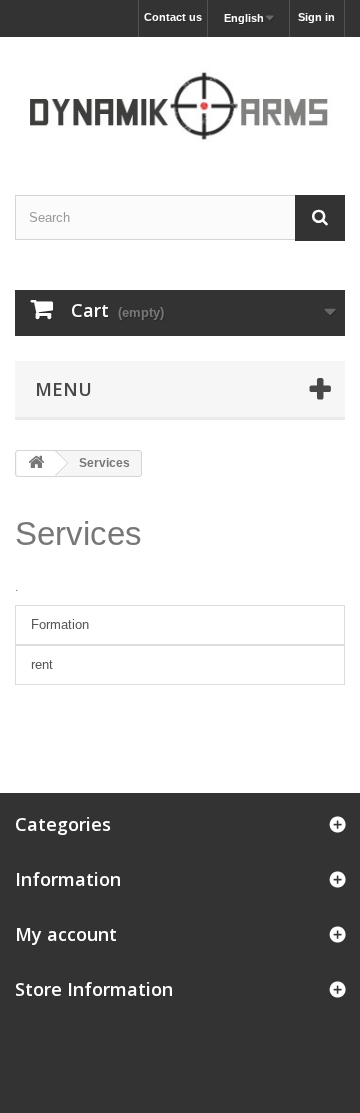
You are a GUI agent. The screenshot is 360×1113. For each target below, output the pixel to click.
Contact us (173, 17)
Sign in (316, 17)
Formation (60, 624)
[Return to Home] (36, 463)
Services (78, 533)
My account (66, 934)
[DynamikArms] (180, 98)
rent (42, 664)
